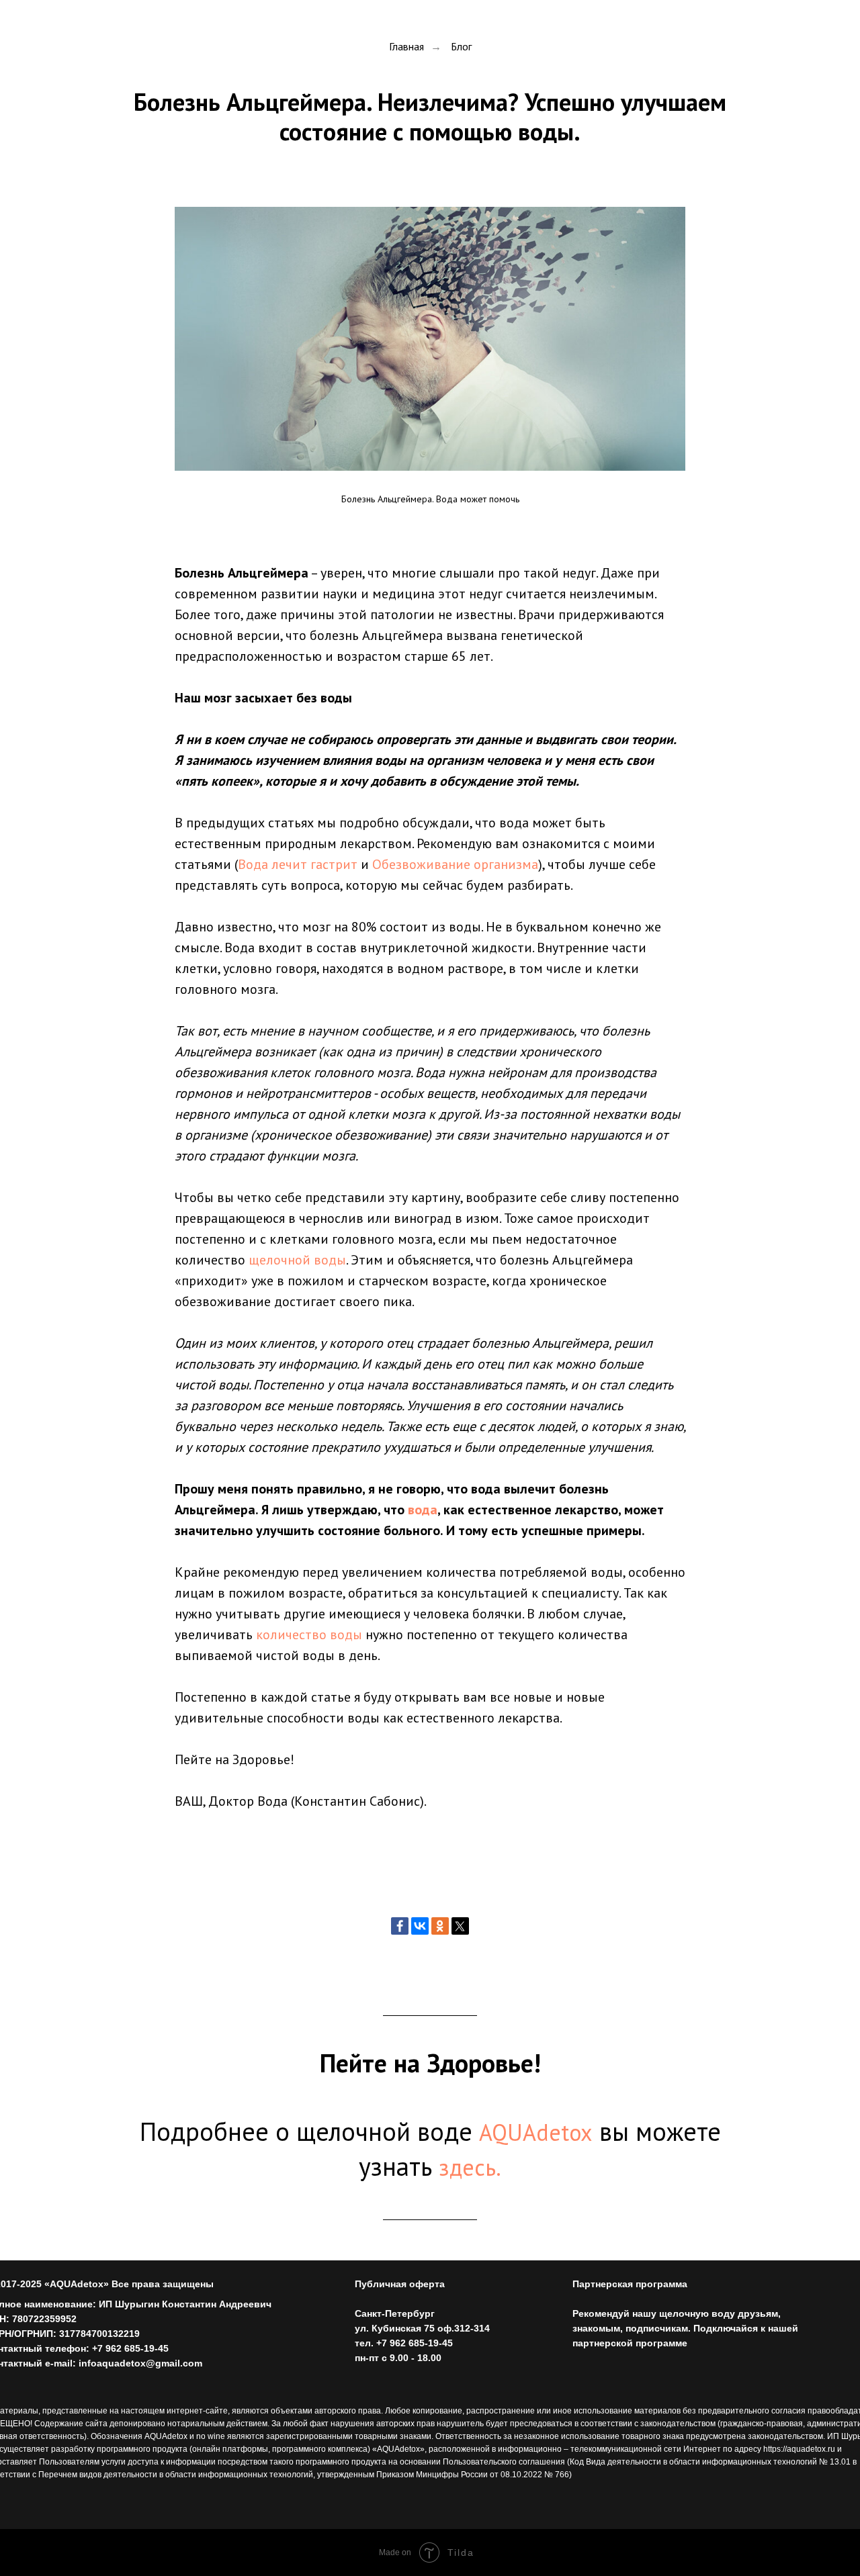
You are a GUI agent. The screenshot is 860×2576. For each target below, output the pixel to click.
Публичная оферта (400, 2284)
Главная (406, 47)
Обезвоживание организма (455, 864)
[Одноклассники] (440, 1926)
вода (423, 1510)
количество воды (309, 1635)
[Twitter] (460, 1926)
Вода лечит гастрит (298, 864)
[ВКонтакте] (420, 1926)
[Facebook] (400, 1926)
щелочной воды (297, 1260)
